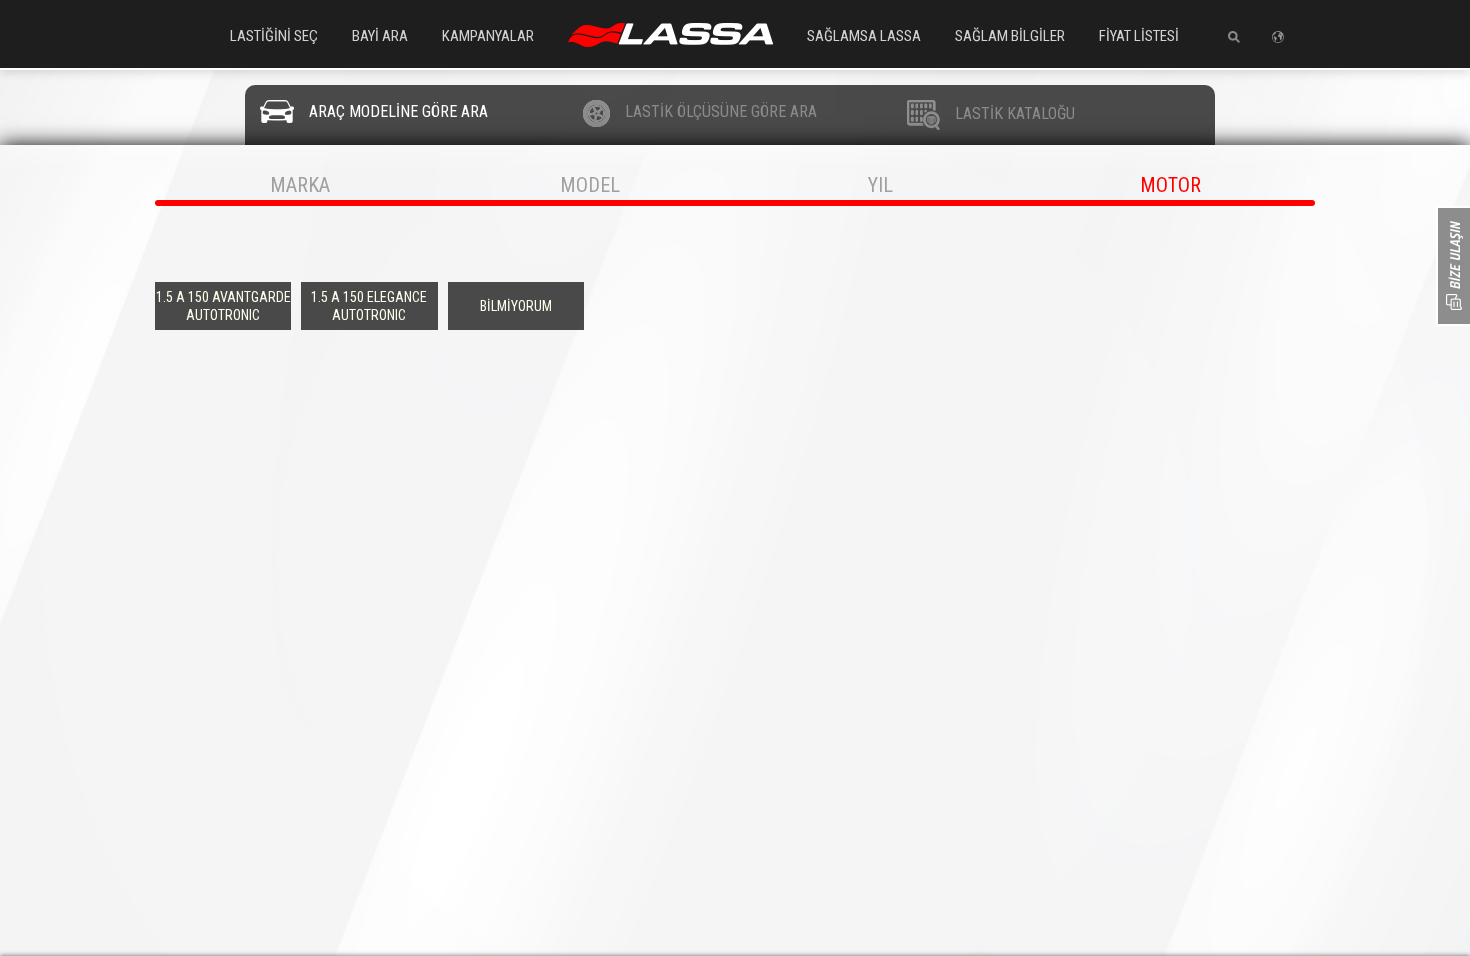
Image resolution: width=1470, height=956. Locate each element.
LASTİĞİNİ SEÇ (274, 36)
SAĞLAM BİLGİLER (1010, 36)
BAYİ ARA (380, 36)
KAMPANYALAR (488, 36)
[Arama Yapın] (1226, 37)
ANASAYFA (670, 35)
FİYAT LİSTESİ (1139, 36)
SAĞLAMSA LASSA (864, 36)
